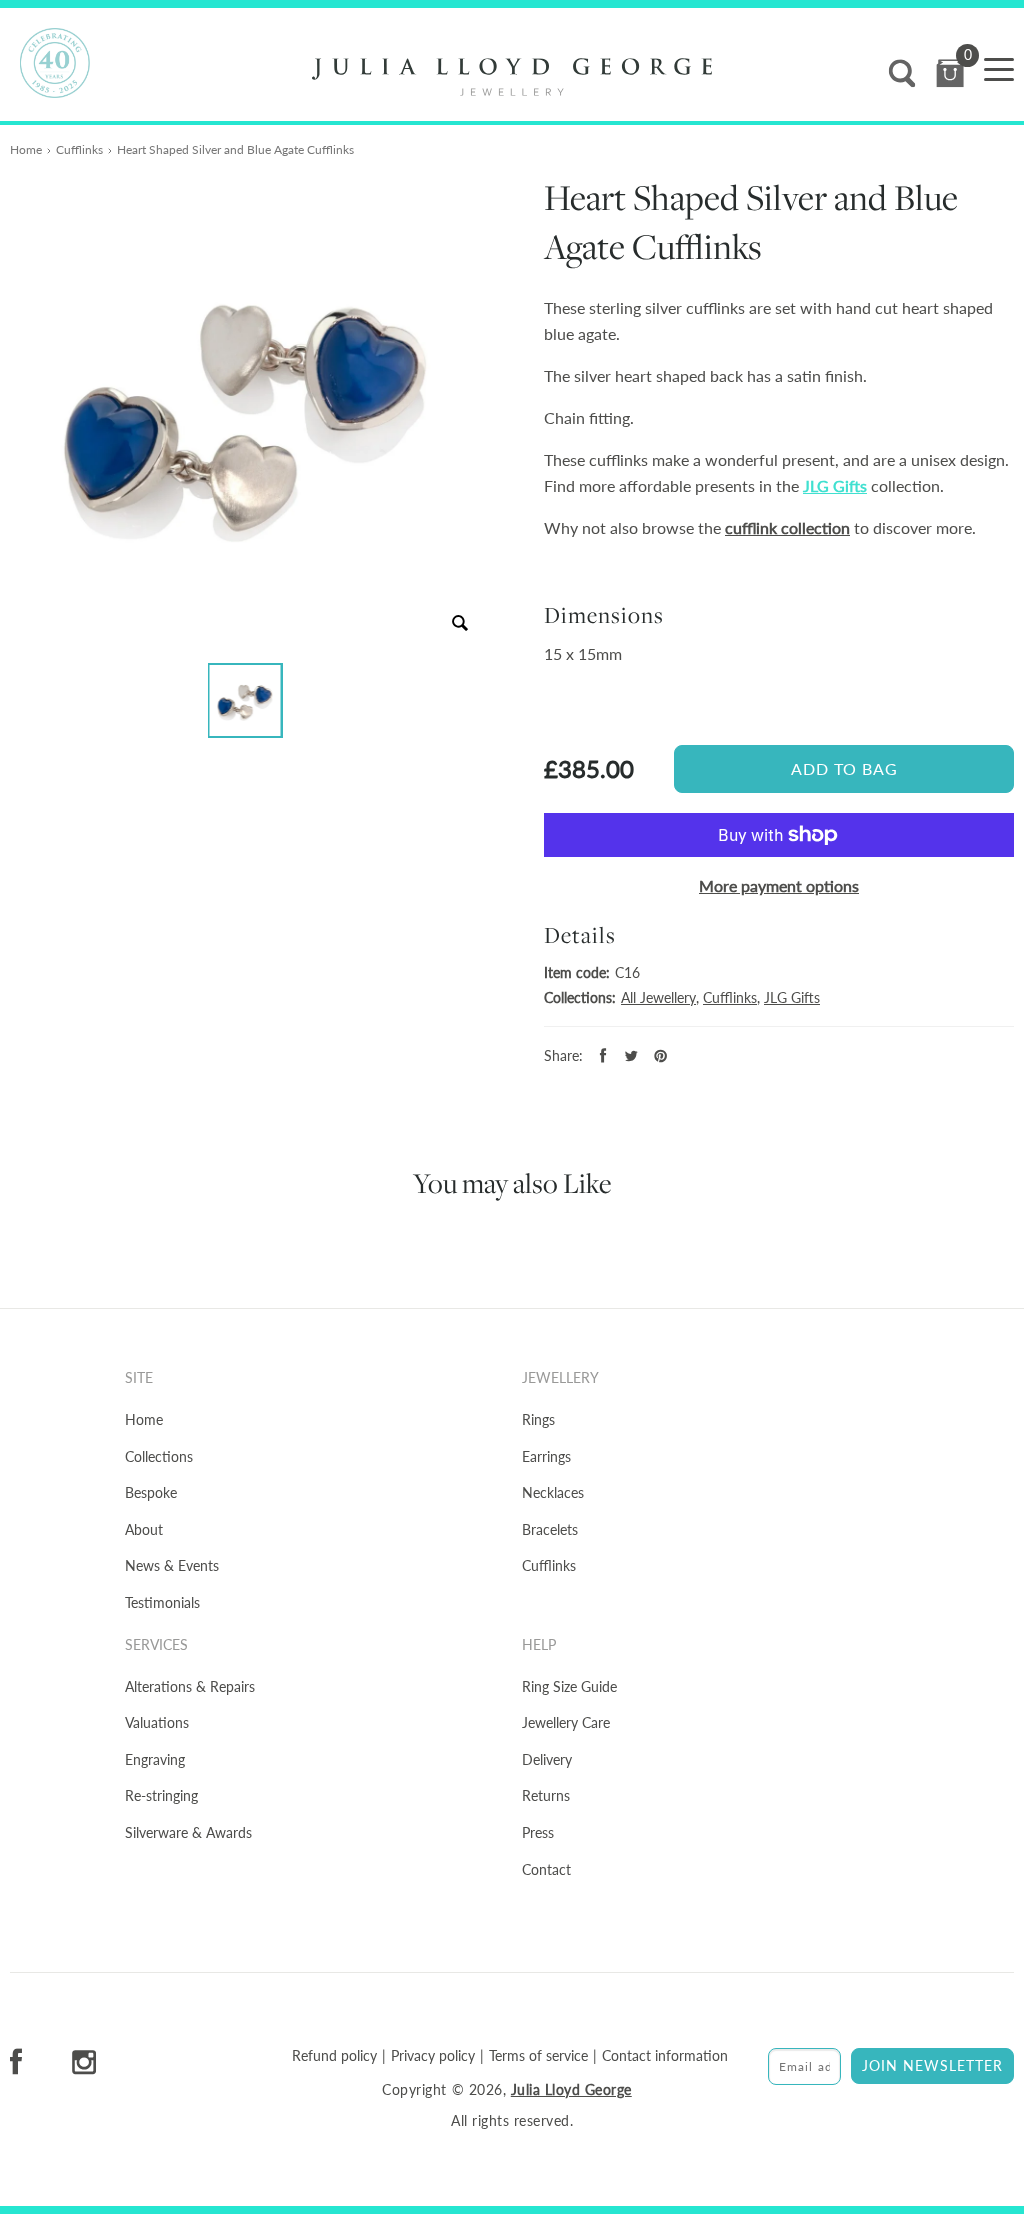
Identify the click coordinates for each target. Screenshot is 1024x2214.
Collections (159, 1456)
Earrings (546, 1456)
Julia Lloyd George (571, 2089)
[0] (950, 73)
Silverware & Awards (188, 1832)
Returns (546, 1795)
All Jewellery (658, 997)
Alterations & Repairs (190, 1686)
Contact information (665, 2056)
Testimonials (162, 1602)
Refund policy (334, 2056)
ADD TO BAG (844, 768)
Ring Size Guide (569, 1686)
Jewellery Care (566, 1722)
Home (26, 149)
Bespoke (151, 1492)
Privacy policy (433, 2056)
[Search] (902, 73)
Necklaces (553, 1492)
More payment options (779, 885)
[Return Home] (512, 77)
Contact (546, 1869)
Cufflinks (79, 149)
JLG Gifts (835, 485)
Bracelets (550, 1529)
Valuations (157, 1722)
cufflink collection (787, 527)
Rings (538, 1419)
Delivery (547, 1759)
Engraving (155, 1759)
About (144, 1529)
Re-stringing (161, 1795)
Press (538, 1832)
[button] (245, 700)
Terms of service (538, 2056)
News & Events (172, 1565)
